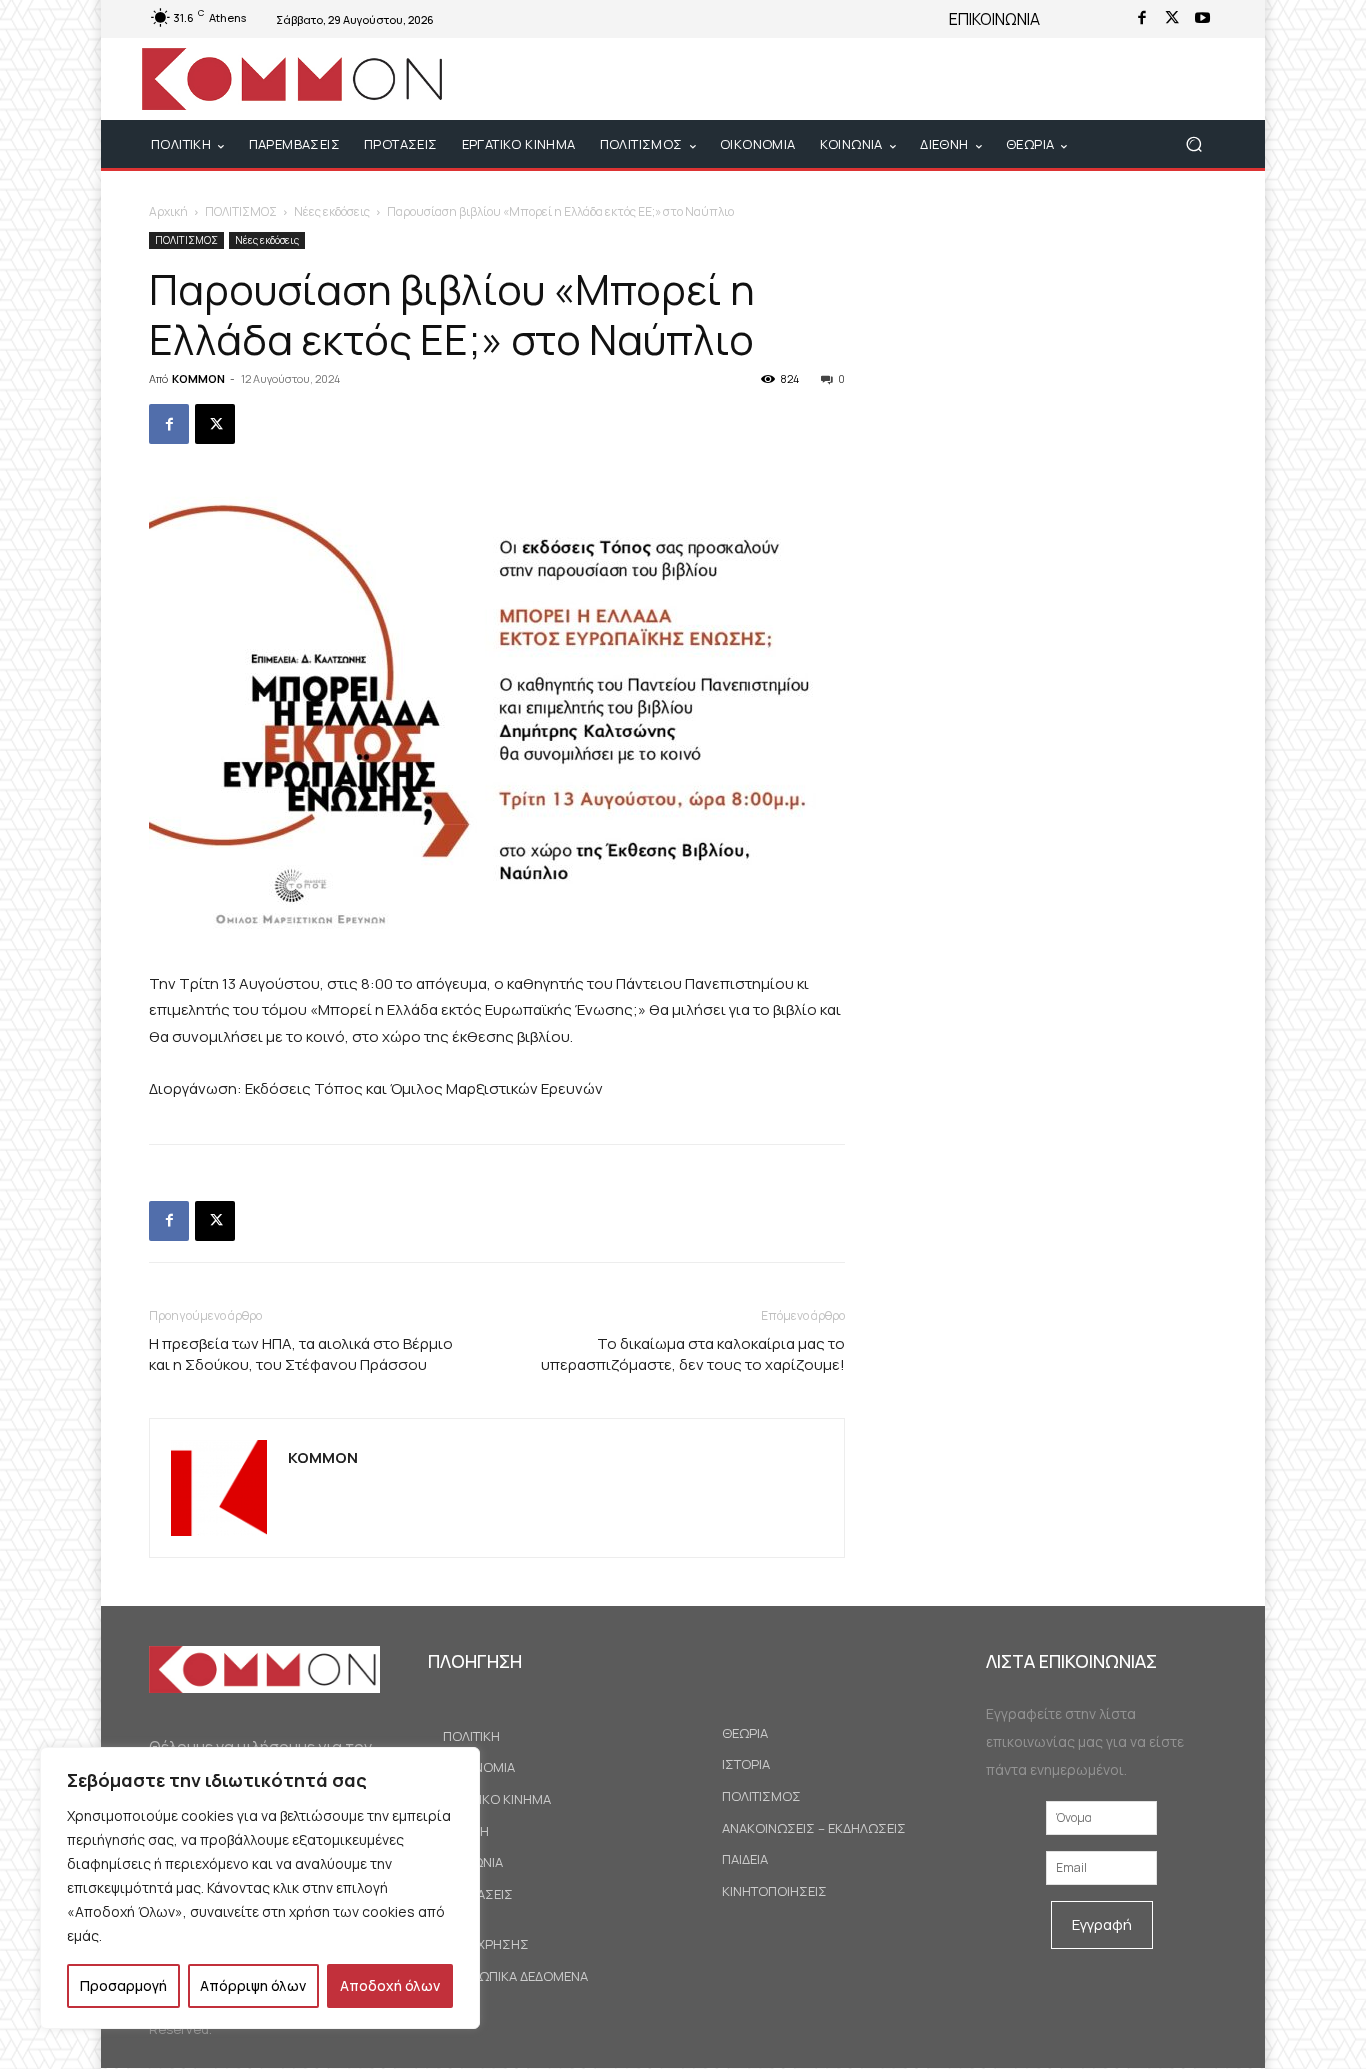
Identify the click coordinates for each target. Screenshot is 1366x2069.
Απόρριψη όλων (253, 1985)
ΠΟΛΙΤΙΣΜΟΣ (241, 211)
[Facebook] (1142, 19)
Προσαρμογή (123, 1985)
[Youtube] (1202, 19)
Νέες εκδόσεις (332, 211)
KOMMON (198, 378)
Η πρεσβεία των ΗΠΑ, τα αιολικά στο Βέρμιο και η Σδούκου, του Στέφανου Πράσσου (301, 1354)
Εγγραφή (1102, 1924)
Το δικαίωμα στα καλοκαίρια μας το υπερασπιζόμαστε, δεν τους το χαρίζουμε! (693, 1354)
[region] (260, 1888)
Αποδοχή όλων (390, 1985)
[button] (1193, 144)
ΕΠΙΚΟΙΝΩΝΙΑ (994, 19)
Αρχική (168, 211)
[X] (1172, 19)
